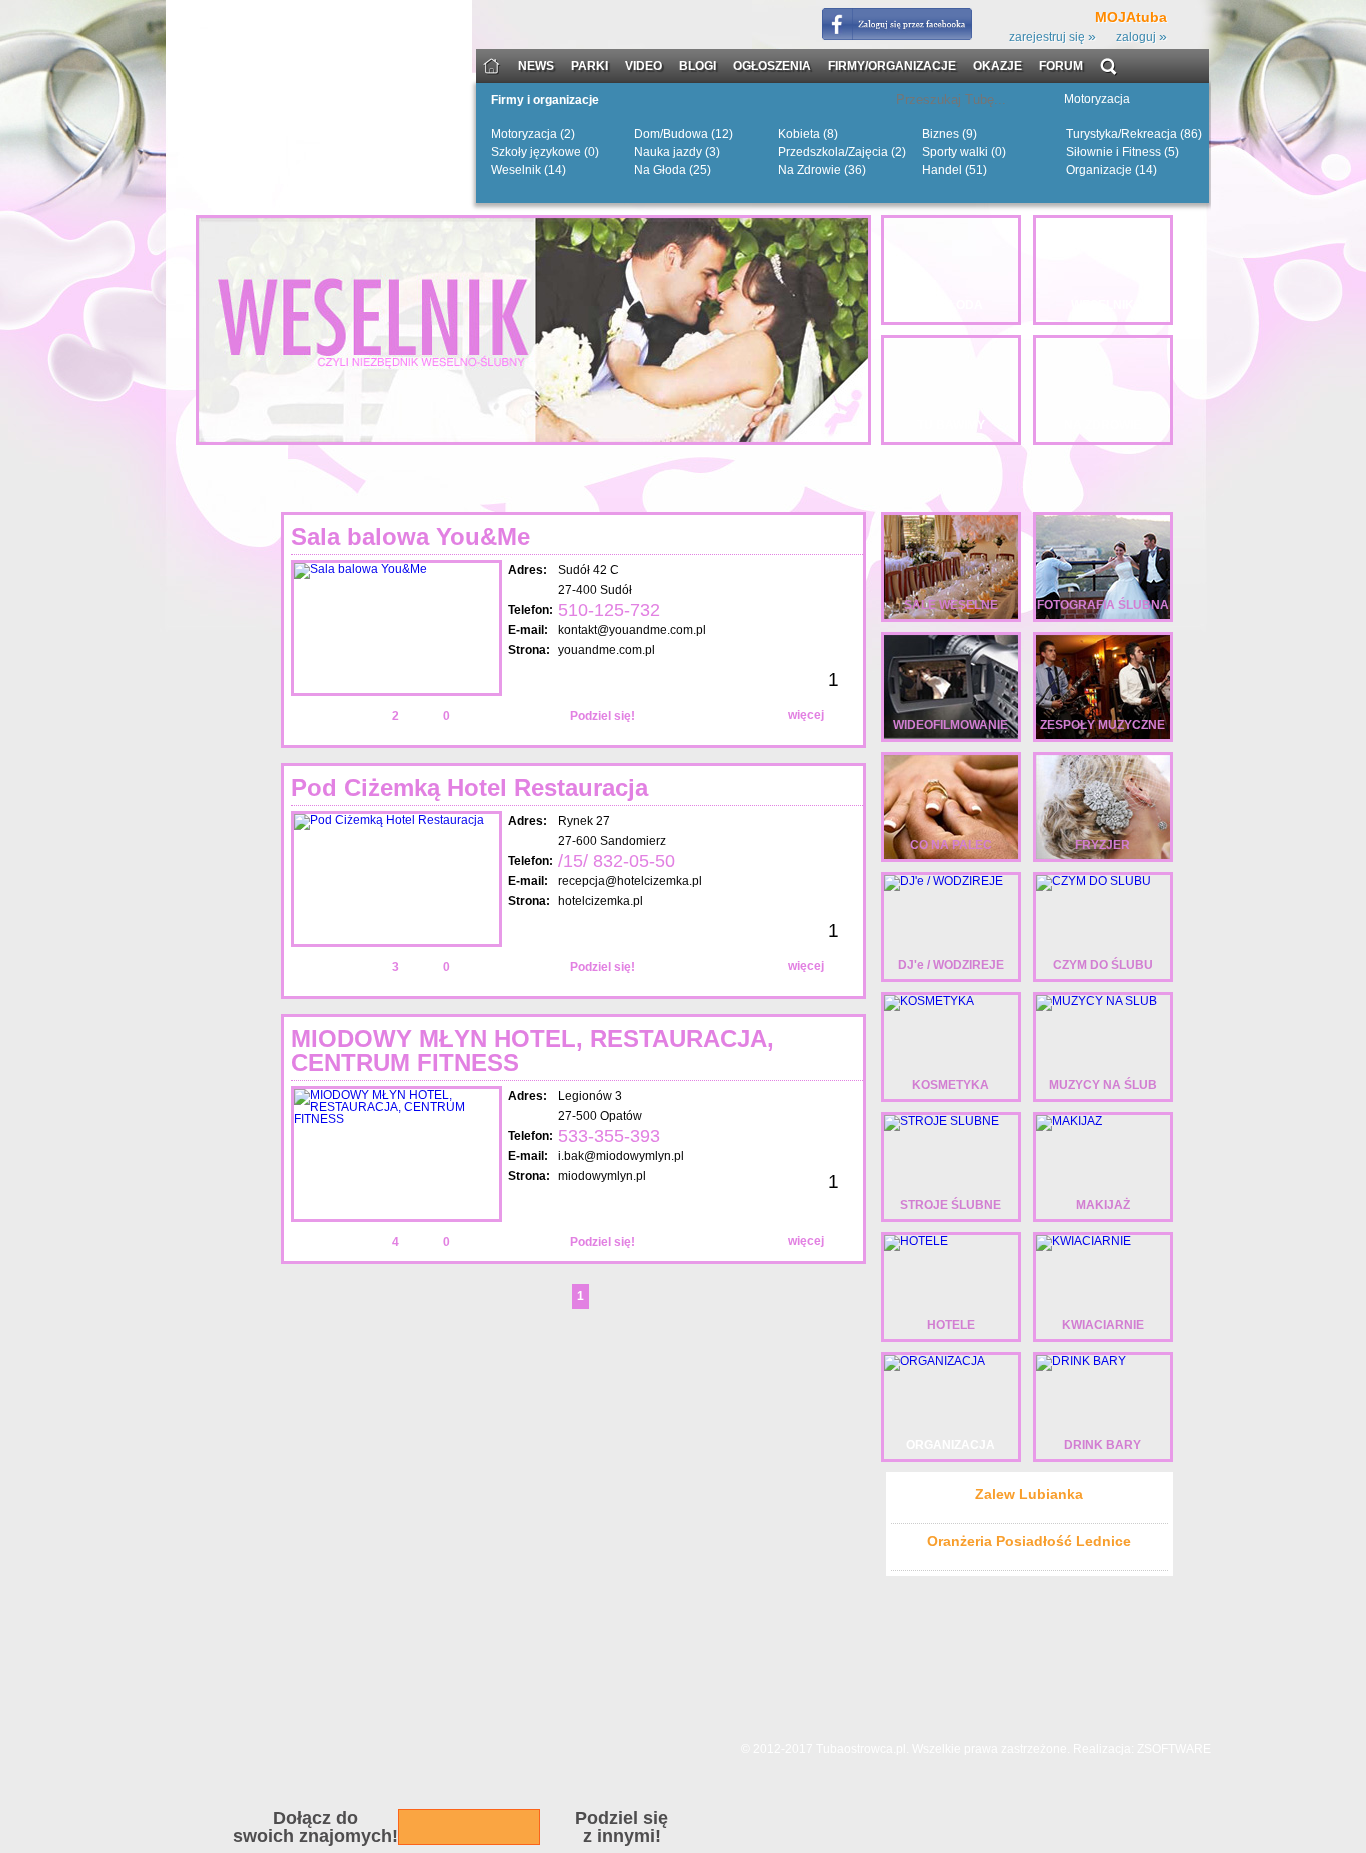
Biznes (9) (949, 134)
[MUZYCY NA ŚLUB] (1096, 1001)
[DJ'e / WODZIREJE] (943, 881)
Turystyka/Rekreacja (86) (1134, 134)
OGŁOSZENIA (772, 66)
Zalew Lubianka (1029, 1494)
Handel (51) (954, 170)
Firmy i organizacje (545, 100)
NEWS (536, 66)
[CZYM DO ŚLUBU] (1093, 881)
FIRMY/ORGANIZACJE (892, 66)
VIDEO (643, 66)
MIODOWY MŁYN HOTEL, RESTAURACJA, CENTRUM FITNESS (532, 1050)
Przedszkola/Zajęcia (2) (842, 152)
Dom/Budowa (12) (683, 134)
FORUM (1061, 66)
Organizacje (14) (1111, 170)
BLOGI (697, 66)
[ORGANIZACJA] (934, 1361)
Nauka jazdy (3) (677, 152)
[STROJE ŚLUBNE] (941, 1121)
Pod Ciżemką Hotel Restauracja (469, 787)
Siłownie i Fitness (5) (1122, 152)
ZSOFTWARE (1174, 1749)
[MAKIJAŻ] (1069, 1121)
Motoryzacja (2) (533, 134)
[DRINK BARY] (1081, 1361)
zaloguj (1141, 37)
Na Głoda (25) (672, 170)
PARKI (589, 66)
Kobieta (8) (808, 134)
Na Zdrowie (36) (822, 170)
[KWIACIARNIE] (1083, 1241)
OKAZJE (997, 66)
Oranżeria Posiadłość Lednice (1029, 1541)
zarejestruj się (1052, 37)
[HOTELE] (916, 1241)
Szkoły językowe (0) (545, 152)
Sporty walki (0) (964, 152)
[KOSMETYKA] (929, 1001)
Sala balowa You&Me (410, 536)
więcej (806, 715)
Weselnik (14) (528, 170)
